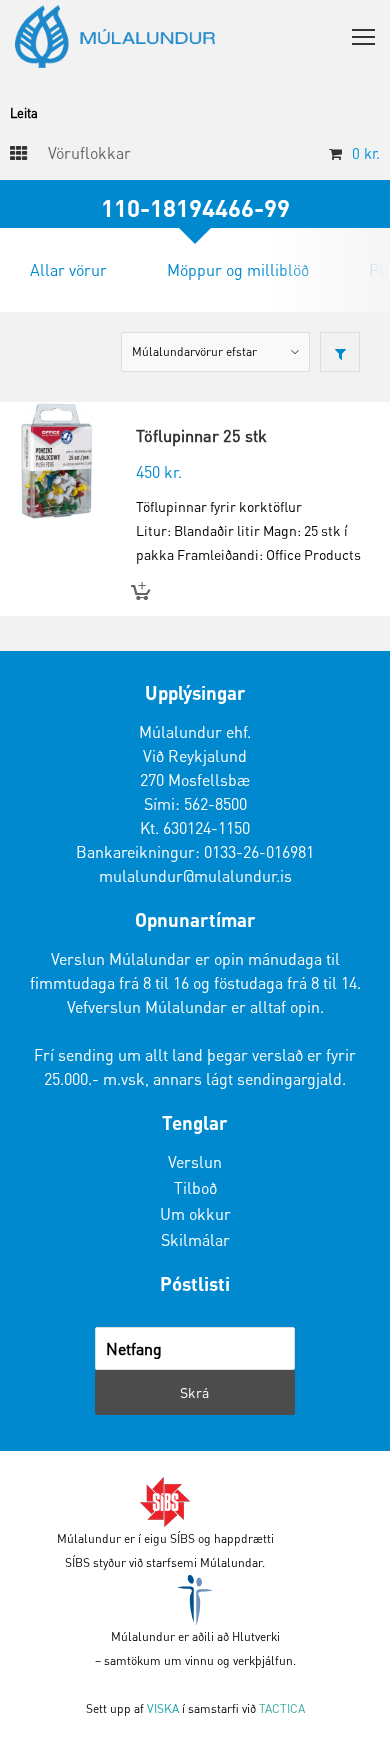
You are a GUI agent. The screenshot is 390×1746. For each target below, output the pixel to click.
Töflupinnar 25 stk (201, 435)
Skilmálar (195, 1239)
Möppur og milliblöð (238, 269)
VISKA (163, 1708)
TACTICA (282, 1708)
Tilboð (195, 1187)
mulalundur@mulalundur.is (195, 875)
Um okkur (195, 1213)
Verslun (195, 1161)
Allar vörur (68, 269)
